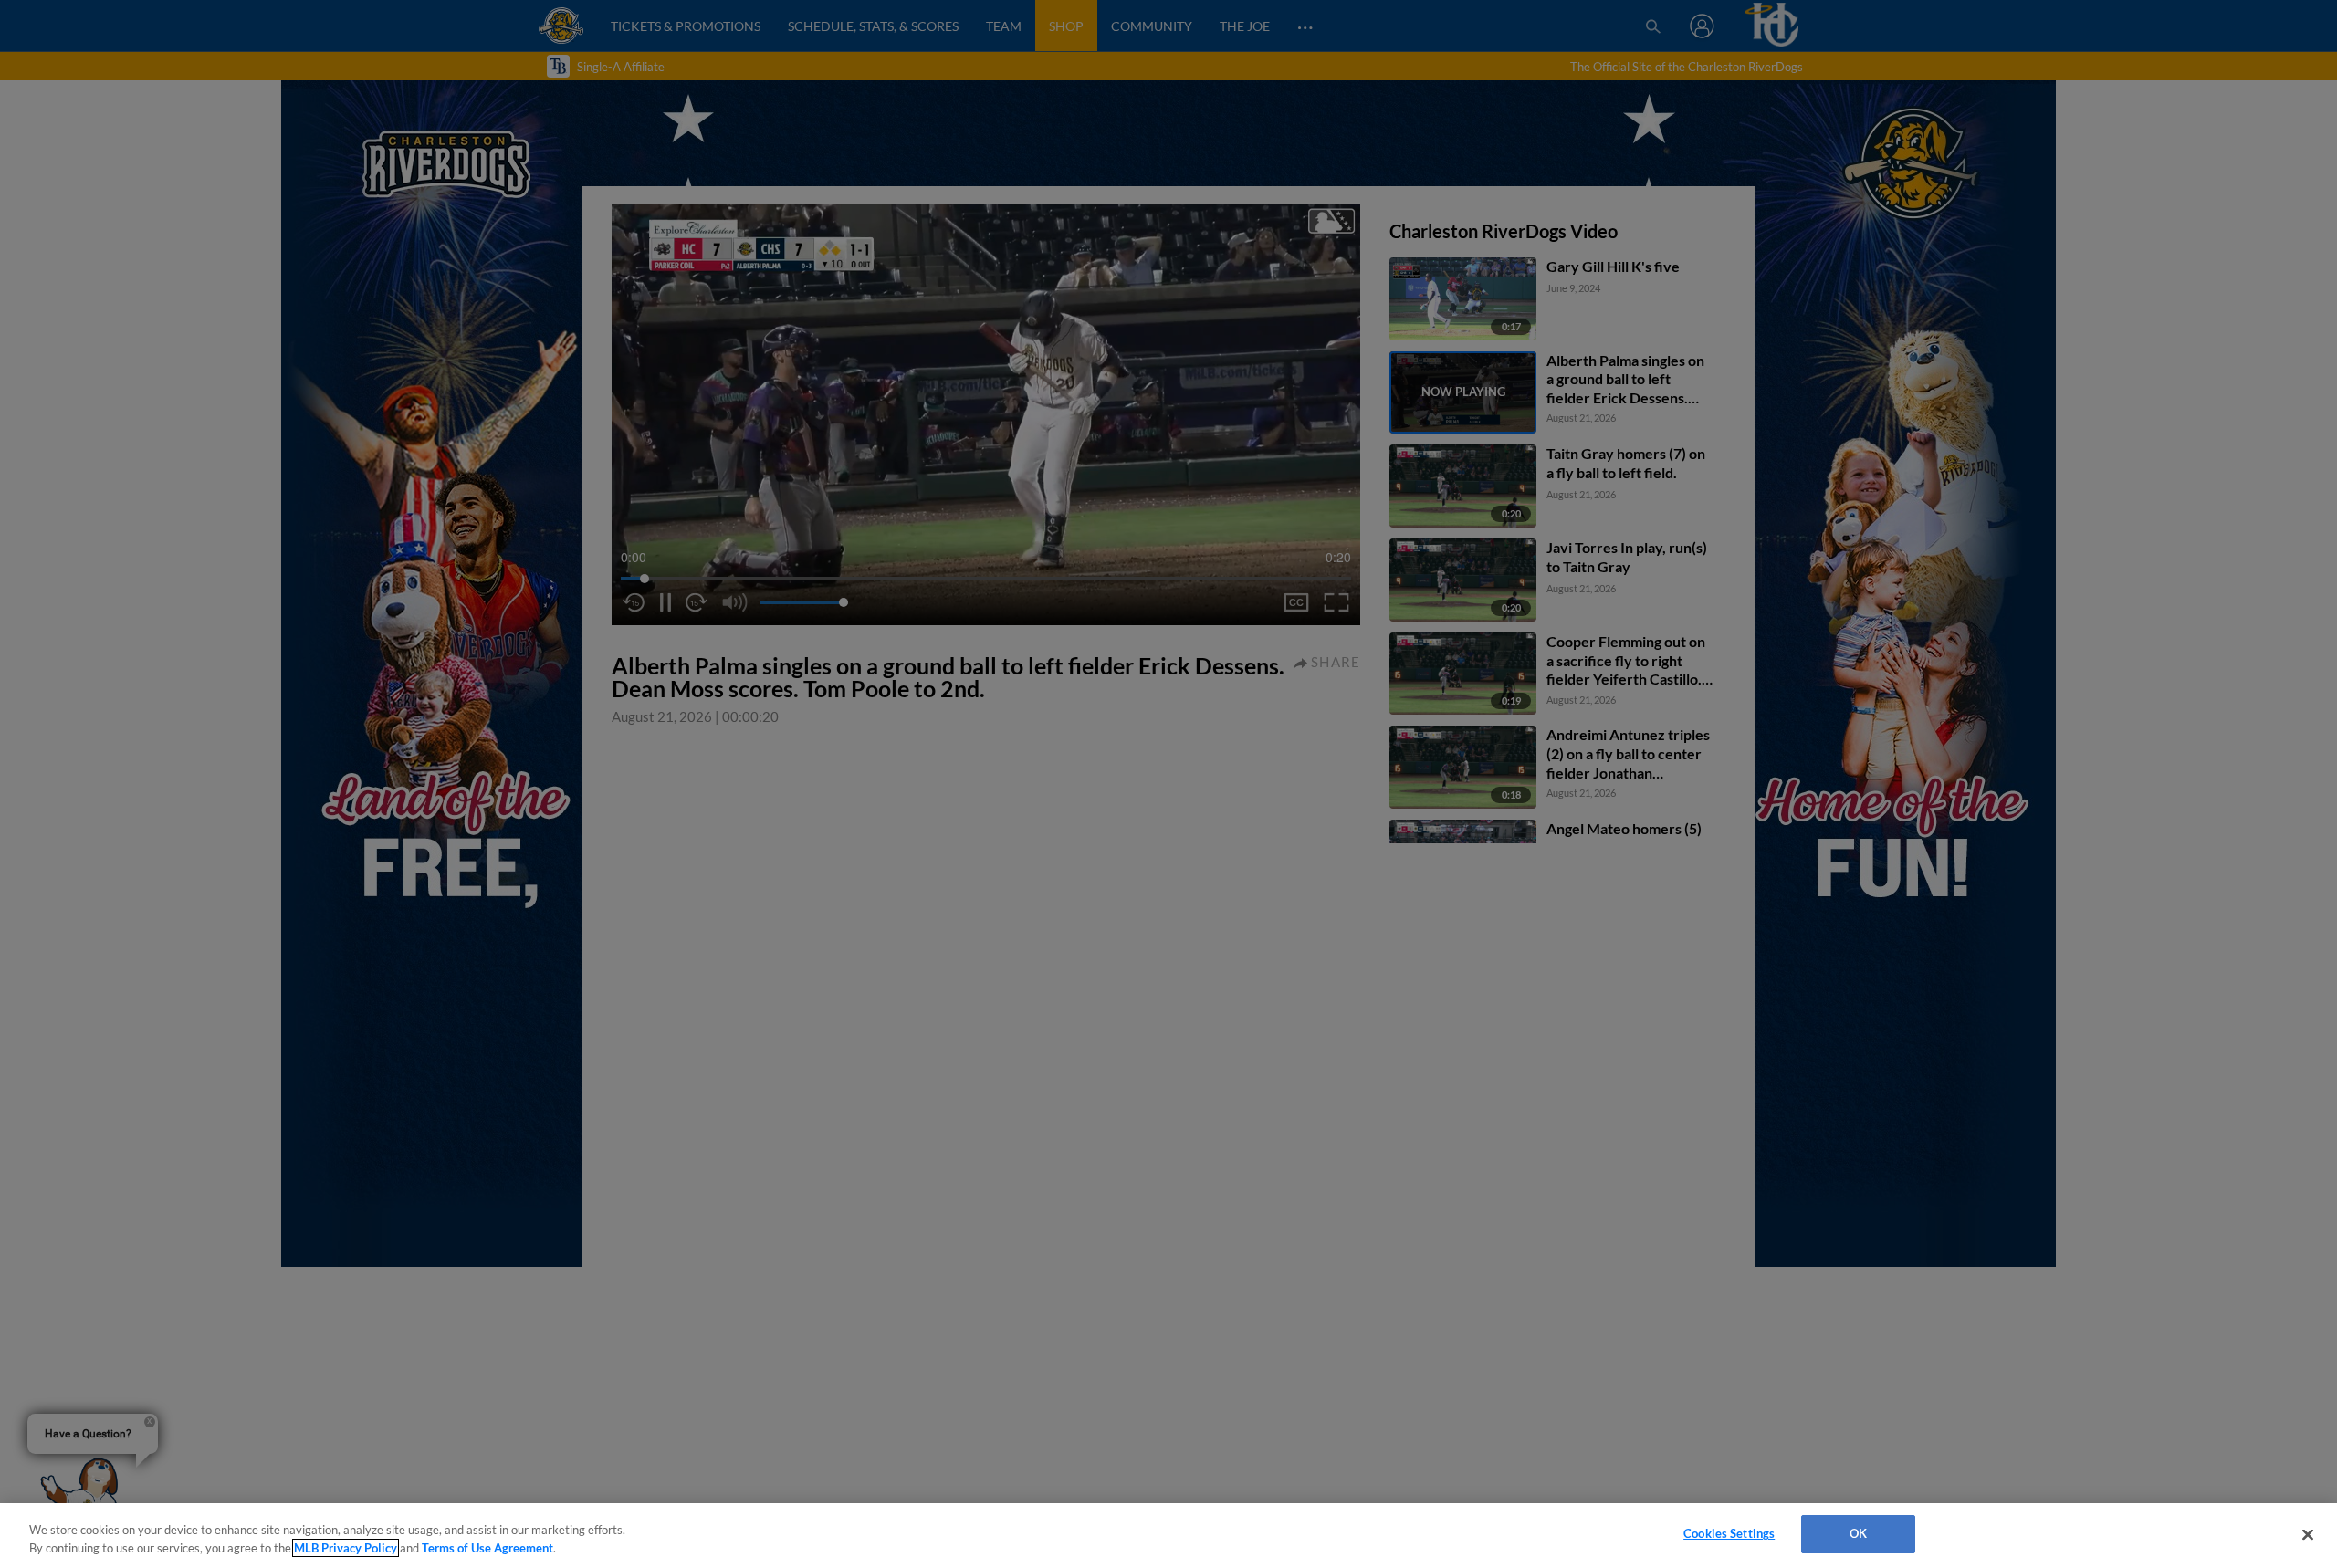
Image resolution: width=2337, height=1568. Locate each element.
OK (1858, 1533)
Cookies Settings (1729, 1533)
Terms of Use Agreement (487, 1548)
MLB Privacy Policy (346, 1548)
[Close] (2308, 1534)
